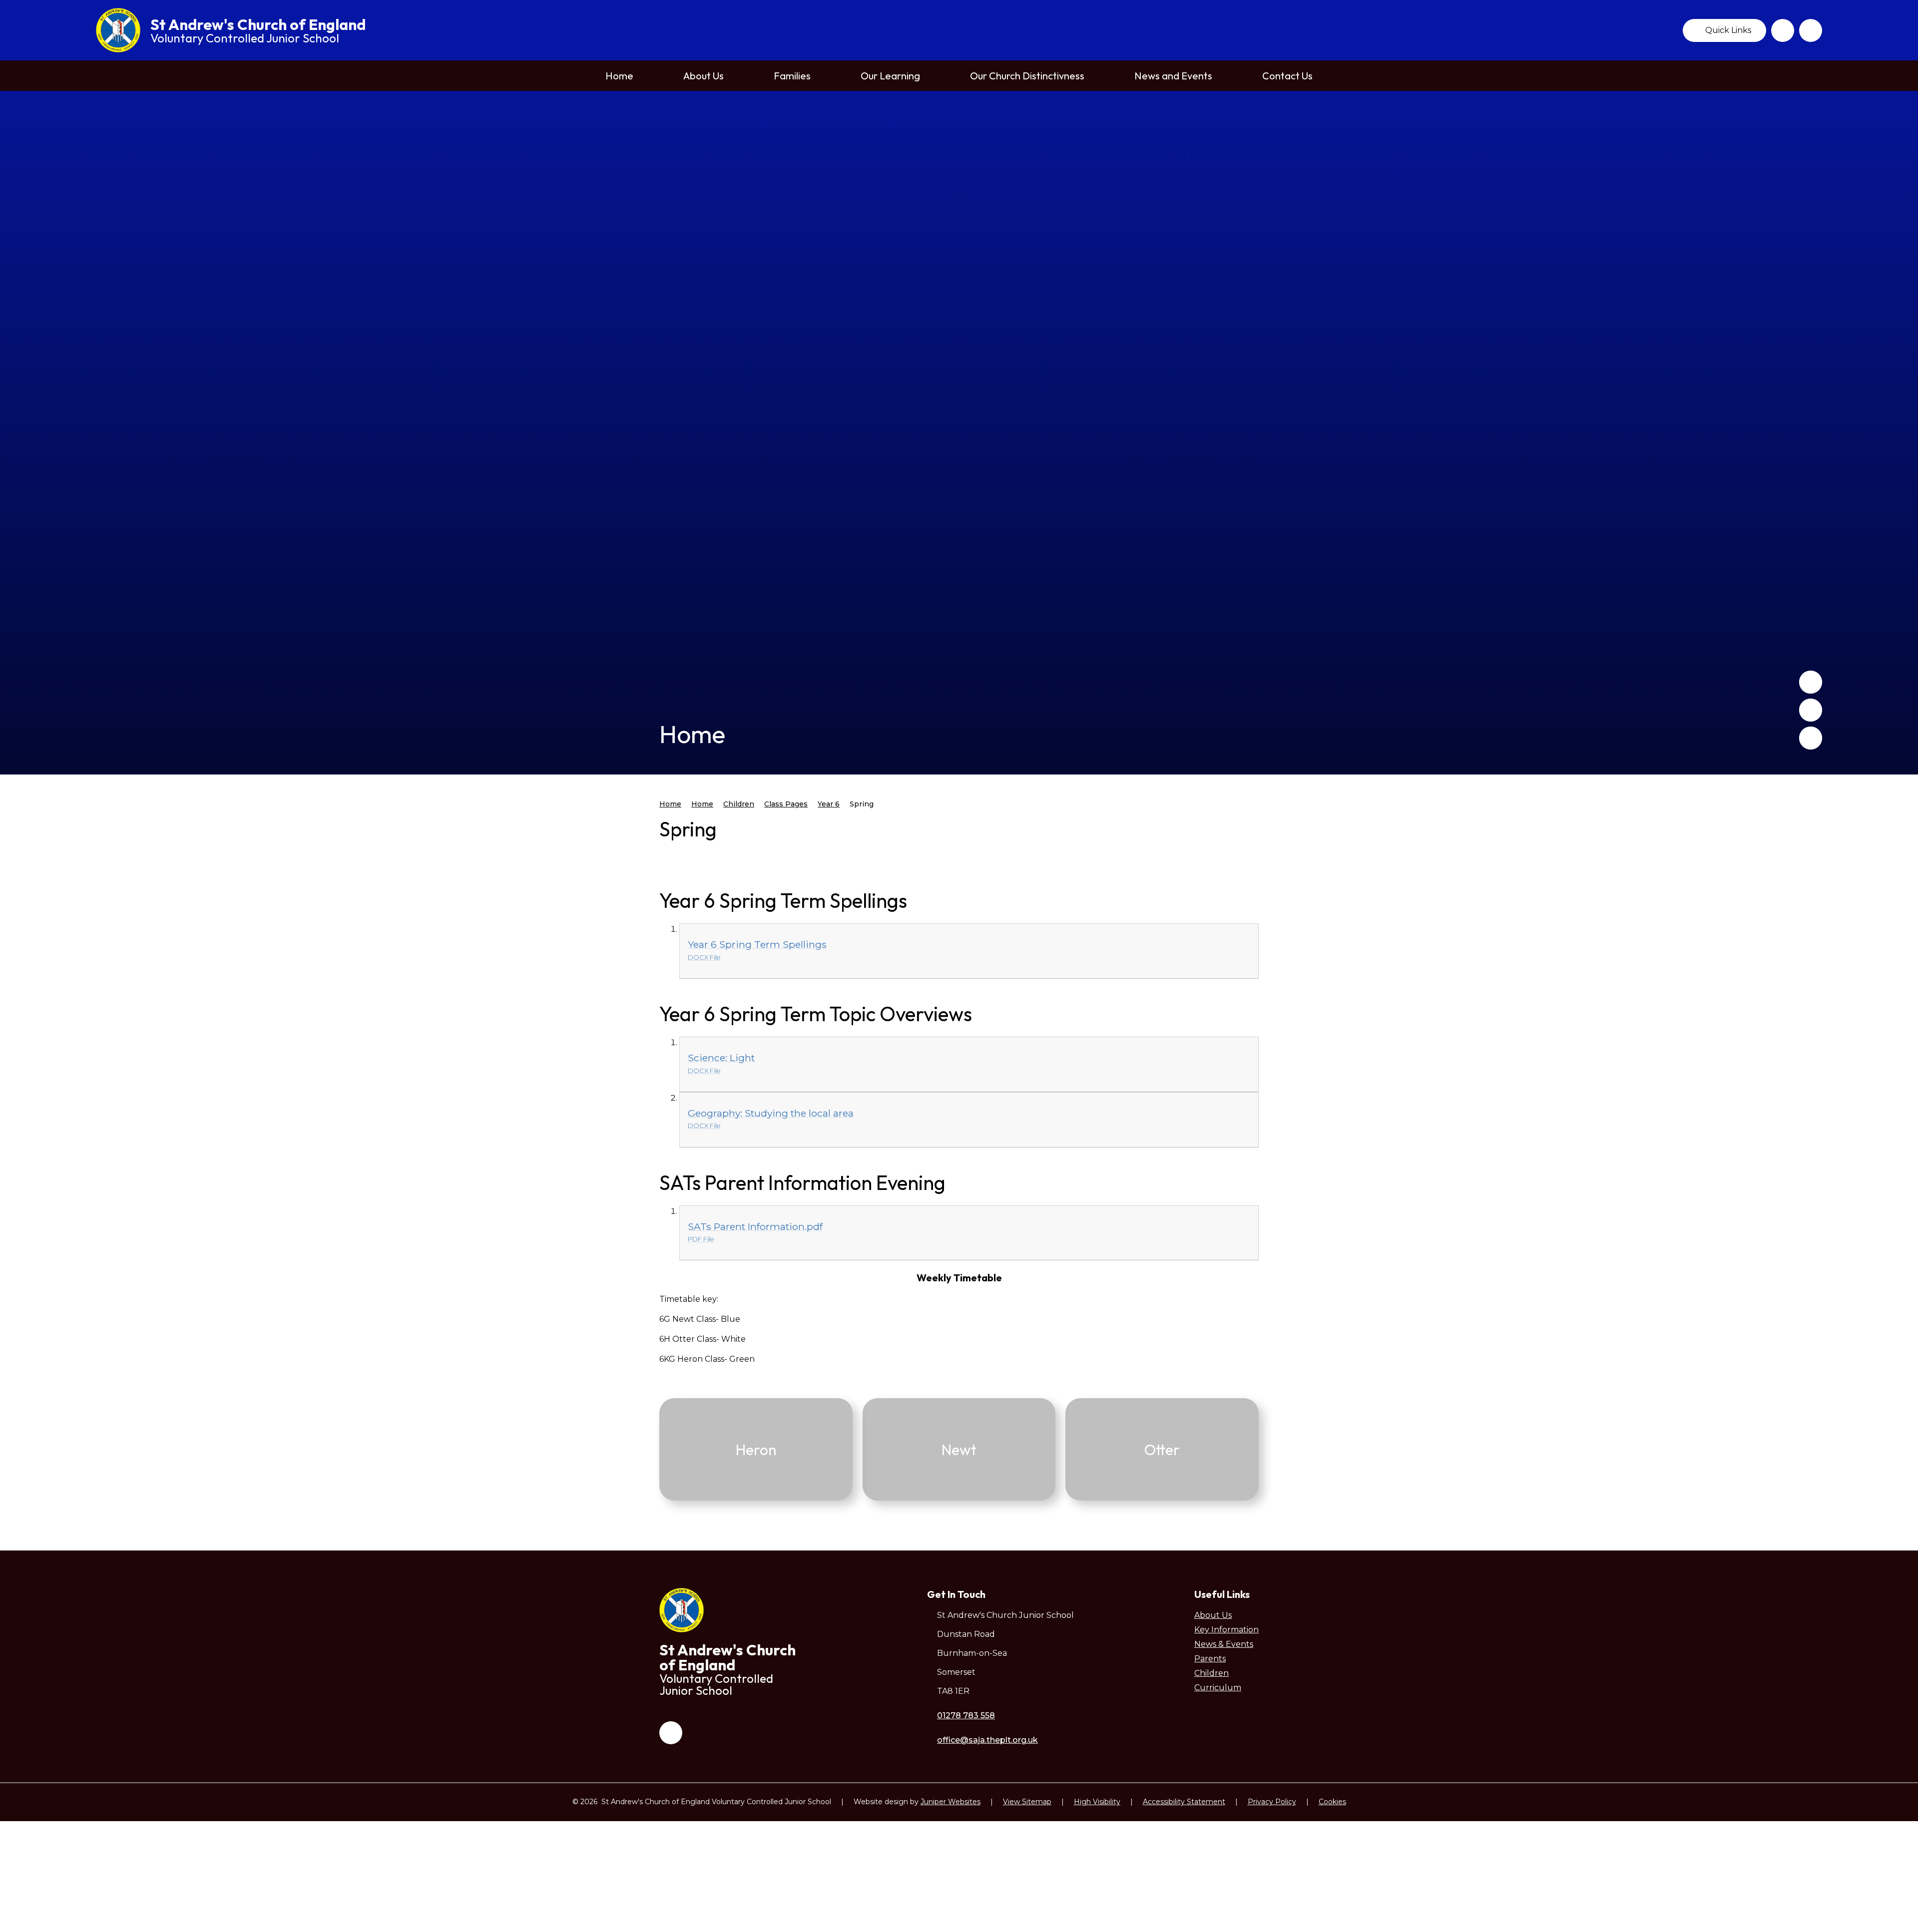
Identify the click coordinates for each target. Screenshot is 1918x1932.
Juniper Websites (951, 1802)
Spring (862, 804)
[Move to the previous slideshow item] (1811, 682)
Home (670, 804)
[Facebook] (1783, 30)
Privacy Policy (1272, 1802)
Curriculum (1218, 1688)
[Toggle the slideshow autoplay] (1811, 738)
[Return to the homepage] (118, 30)
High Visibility (1097, 1802)
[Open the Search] (1811, 30)
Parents (1210, 1659)
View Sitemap (1027, 1802)
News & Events (1224, 1644)
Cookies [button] (1332, 1802)
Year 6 (829, 804)
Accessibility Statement (1184, 1802)
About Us (1213, 1615)
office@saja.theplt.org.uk (987, 1740)
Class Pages (786, 804)
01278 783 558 (966, 1716)
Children (739, 804)
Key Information (1226, 1630)
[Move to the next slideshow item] (1811, 710)
